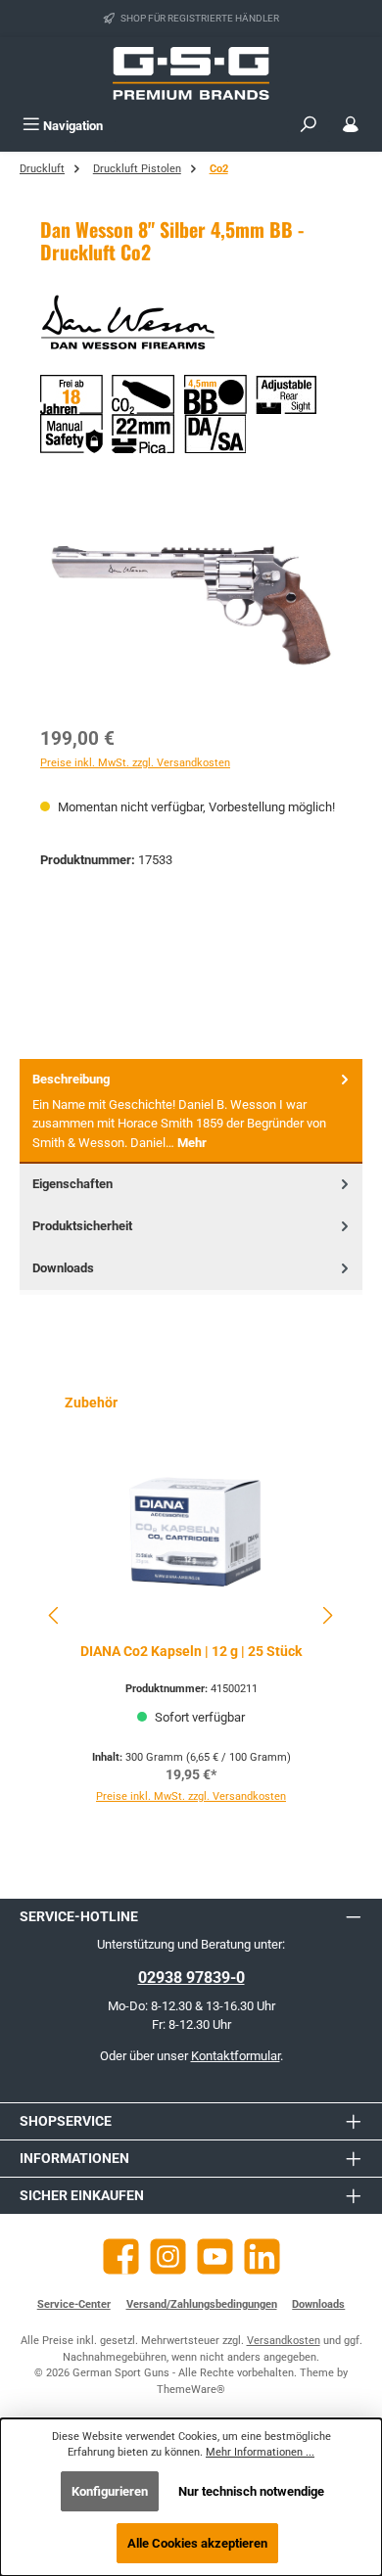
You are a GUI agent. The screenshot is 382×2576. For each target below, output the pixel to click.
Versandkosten (284, 2341)
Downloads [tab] (63, 1268)
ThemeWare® (191, 2390)
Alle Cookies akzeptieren (197, 2543)
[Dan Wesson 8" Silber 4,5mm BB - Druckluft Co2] (191, 602)
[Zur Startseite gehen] (191, 73)
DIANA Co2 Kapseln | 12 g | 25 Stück (191, 1652)
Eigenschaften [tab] (72, 1184)
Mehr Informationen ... (260, 2452)
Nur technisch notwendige (251, 2491)
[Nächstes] (327, 1615)
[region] (191, 602)
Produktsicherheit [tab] (82, 1226)
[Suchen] (309, 126)
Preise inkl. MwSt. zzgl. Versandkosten (135, 763)
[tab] (191, 1111)
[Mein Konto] (351, 126)
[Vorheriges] (55, 1615)
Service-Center (74, 2304)
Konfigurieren (110, 2491)
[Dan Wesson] (191, 326)
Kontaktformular (236, 2056)
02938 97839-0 (191, 1978)
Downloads (318, 2304)
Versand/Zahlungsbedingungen (202, 2304)
